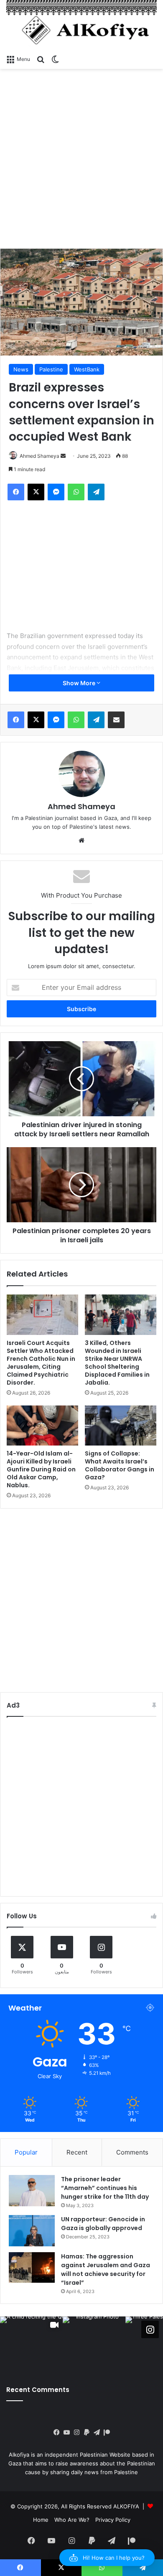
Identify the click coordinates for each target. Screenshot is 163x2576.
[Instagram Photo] (94, 2348)
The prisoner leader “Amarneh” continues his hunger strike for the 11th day (105, 2188)
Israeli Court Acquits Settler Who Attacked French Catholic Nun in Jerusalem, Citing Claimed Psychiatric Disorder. (41, 1363)
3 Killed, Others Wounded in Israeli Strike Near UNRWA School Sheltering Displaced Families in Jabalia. (117, 1363)
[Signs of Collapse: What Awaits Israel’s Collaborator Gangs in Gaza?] (121, 1426)
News (21, 369)
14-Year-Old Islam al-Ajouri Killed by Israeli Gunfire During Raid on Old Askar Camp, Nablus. (41, 1469)
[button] (107, 2558)
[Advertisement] (81, 159)
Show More (80, 683)
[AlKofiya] (81, 25)
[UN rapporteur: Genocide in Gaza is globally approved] (32, 2231)
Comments (132, 2152)
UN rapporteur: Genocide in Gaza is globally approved (103, 2224)
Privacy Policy (113, 2520)
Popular (26, 2152)
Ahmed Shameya (39, 456)
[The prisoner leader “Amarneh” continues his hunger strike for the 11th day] (32, 2191)
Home (41, 2520)
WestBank (87, 369)
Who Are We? (72, 2520)
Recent (77, 2152)
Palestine (51, 369)
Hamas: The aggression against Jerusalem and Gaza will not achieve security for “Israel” (106, 2269)
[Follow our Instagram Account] (150, 2329)
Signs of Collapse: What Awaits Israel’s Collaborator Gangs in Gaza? (120, 1465)
